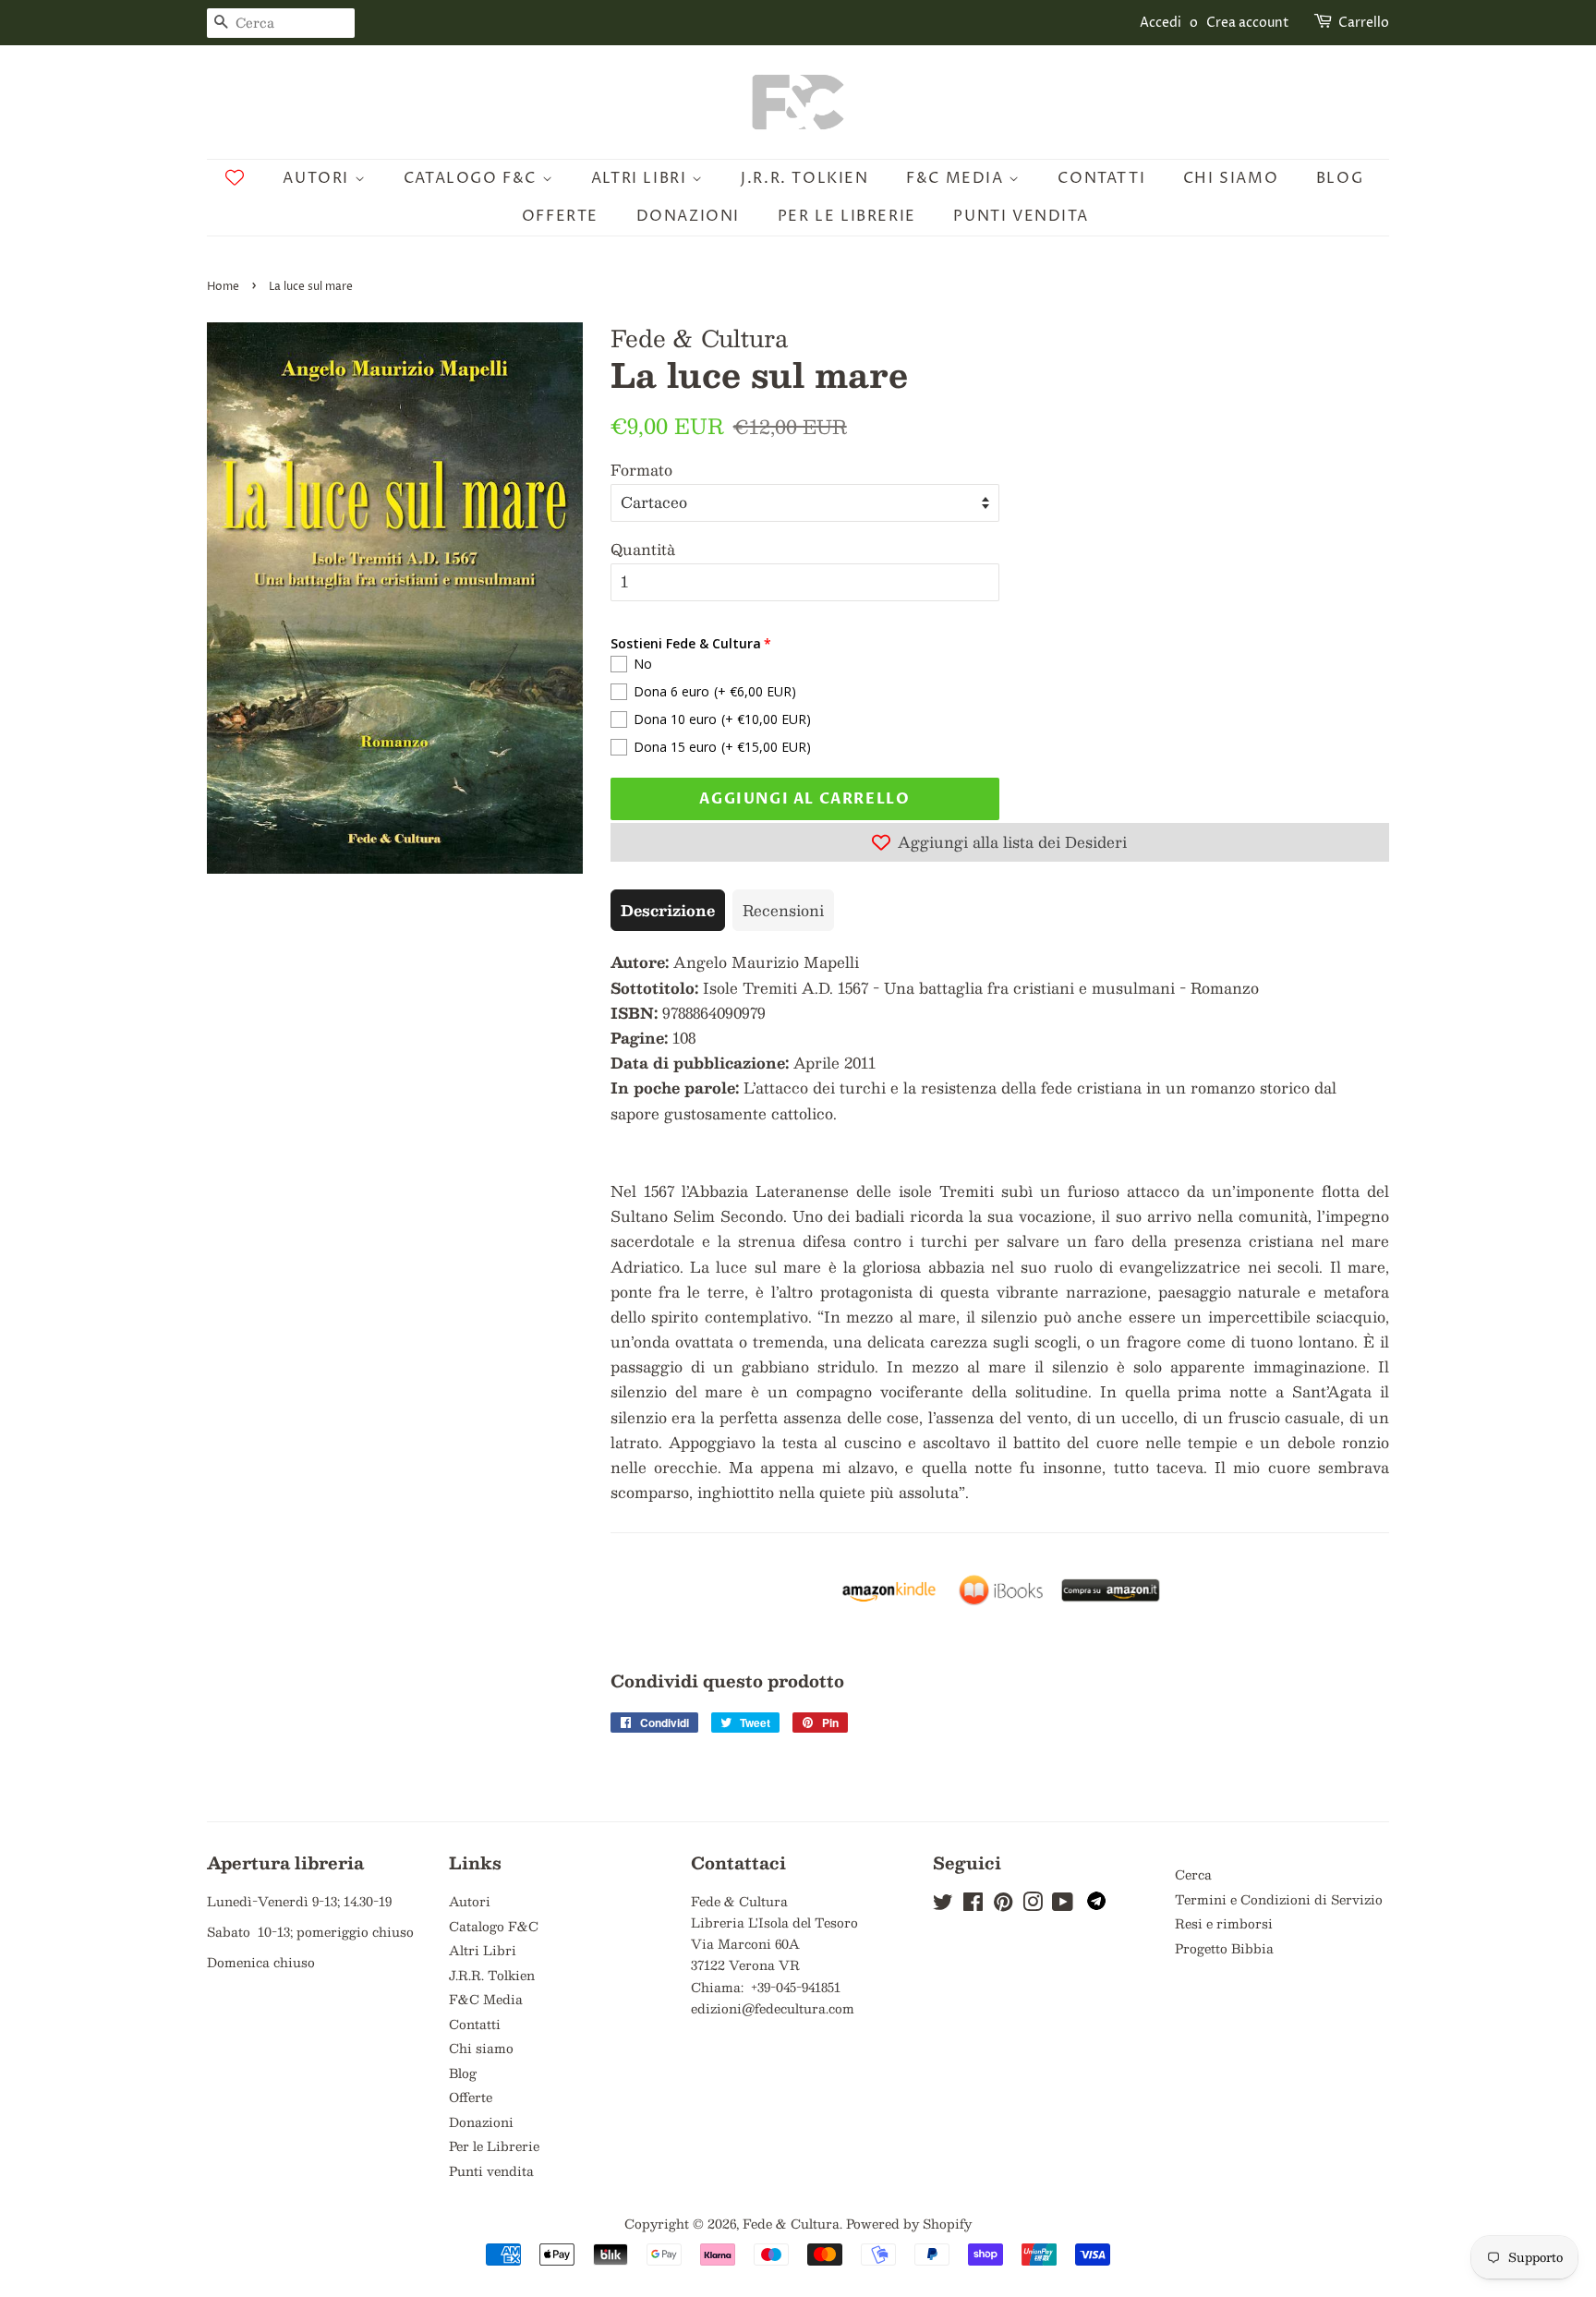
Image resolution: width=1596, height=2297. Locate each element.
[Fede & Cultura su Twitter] (943, 1905)
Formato (641, 470)
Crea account (1248, 23)
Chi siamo (1231, 178)
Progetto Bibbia (1224, 1948)
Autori (318, 178)
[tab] (668, 910)
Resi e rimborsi (1224, 1923)
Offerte (560, 216)
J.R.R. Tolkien (804, 178)
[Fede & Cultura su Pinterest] (1003, 1905)
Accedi (1161, 23)
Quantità (643, 549)
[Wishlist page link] (235, 177)
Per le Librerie (847, 216)
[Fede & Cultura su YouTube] (1063, 1905)
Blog (1340, 178)
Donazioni (688, 216)
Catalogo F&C (473, 178)
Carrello (1364, 23)
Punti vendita (1021, 216)
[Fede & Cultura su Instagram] (1033, 1905)
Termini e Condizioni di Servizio (1279, 1899)
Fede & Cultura (791, 2224)
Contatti (1101, 178)
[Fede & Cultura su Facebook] (973, 1905)
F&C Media (957, 178)
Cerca (1193, 1874)
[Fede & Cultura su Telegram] (1096, 1905)
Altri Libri (641, 178)
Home (223, 287)
